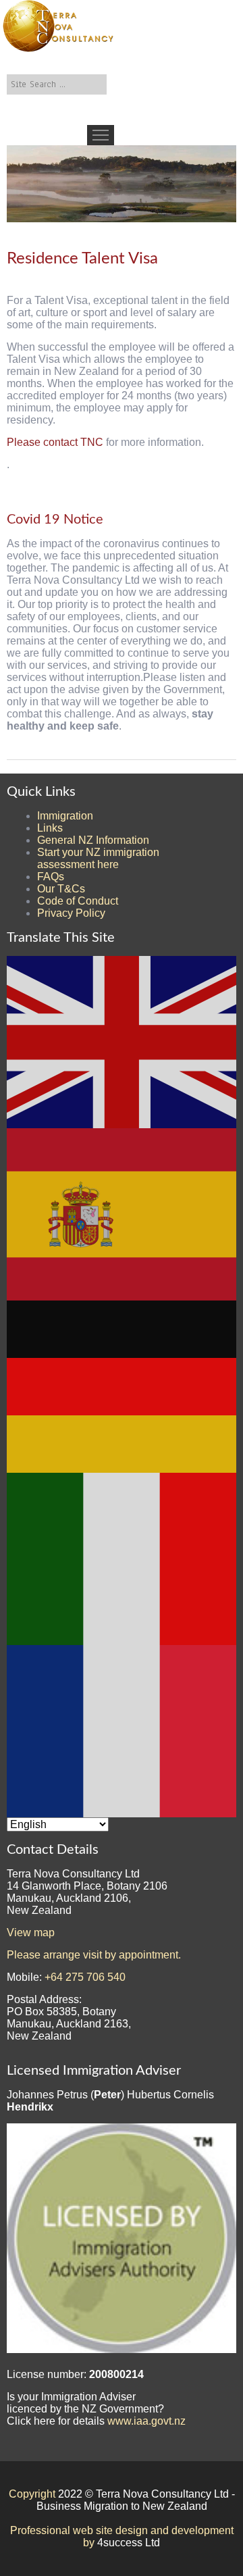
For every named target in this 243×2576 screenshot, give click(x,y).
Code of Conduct (78, 901)
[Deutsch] (122, 1386)
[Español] (122, 1214)
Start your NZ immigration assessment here (98, 858)
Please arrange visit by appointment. (94, 1955)
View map (31, 1933)
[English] (122, 1041)
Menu (101, 135)
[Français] (122, 1731)
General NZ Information (93, 840)
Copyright (32, 2494)
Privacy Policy (71, 913)
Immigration (65, 816)
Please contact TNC (55, 442)
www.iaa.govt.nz (146, 2421)
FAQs (51, 877)
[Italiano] (122, 1558)
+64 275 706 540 (85, 1977)
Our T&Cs (61, 889)
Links (50, 828)
